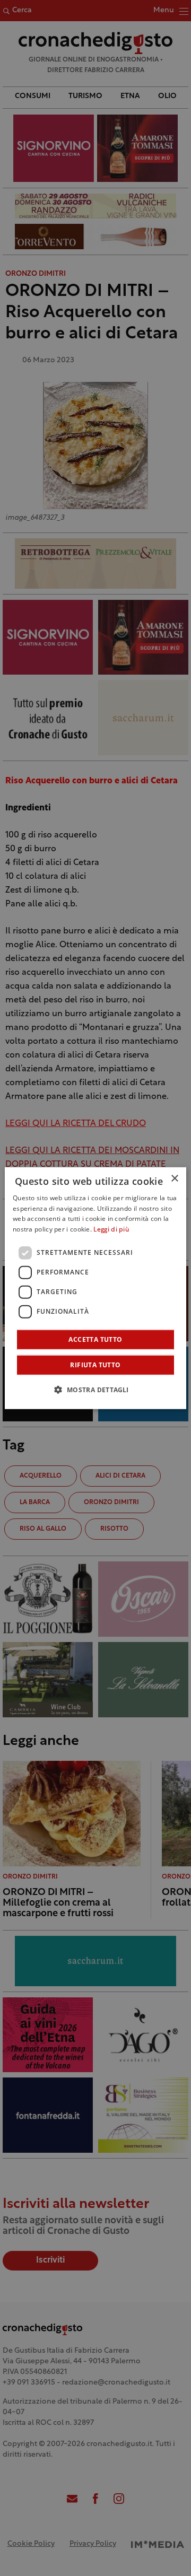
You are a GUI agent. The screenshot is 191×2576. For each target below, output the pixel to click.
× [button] (174, 1178)
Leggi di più (111, 1230)
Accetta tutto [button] (95, 1339)
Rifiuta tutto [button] (95, 1365)
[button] (95, 1390)
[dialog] (95, 1288)
